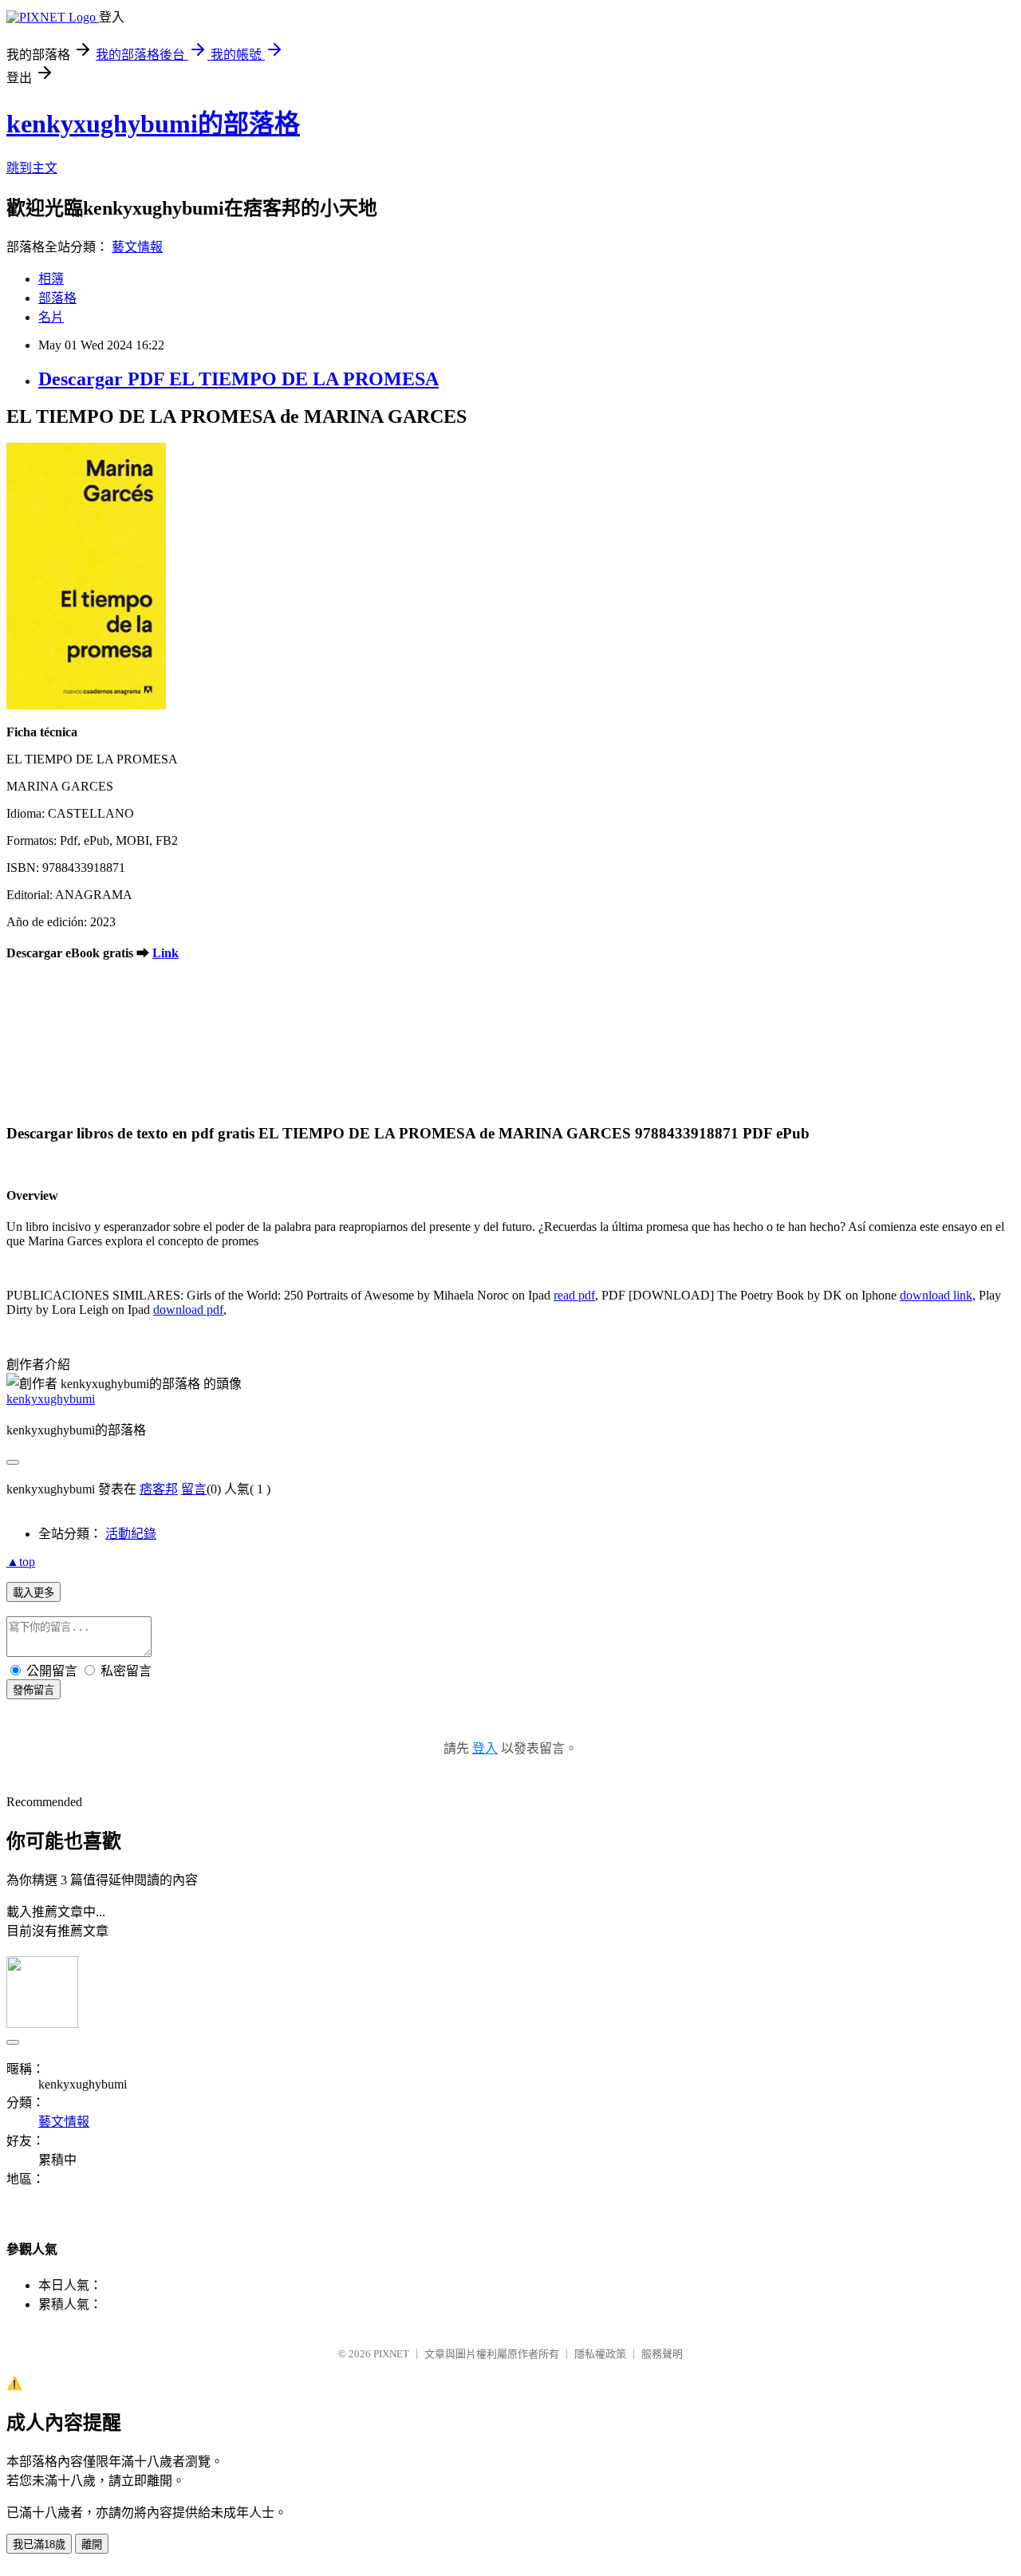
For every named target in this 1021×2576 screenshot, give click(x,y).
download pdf (188, 1310)
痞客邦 (159, 1489)
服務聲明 (662, 2354)
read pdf (574, 1295)
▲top (21, 1562)
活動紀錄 (131, 1534)
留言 (194, 1489)
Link (166, 953)
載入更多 (34, 1593)
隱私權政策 (600, 2354)
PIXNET (391, 2354)
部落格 (57, 298)
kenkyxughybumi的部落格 (153, 124)
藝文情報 (137, 247)
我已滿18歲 (39, 2544)
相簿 (51, 279)
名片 (51, 317)
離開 (92, 2544)
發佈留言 (34, 1690)
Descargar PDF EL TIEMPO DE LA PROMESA (238, 379)
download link (936, 1295)
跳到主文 (32, 168)
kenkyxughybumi (51, 1399)
